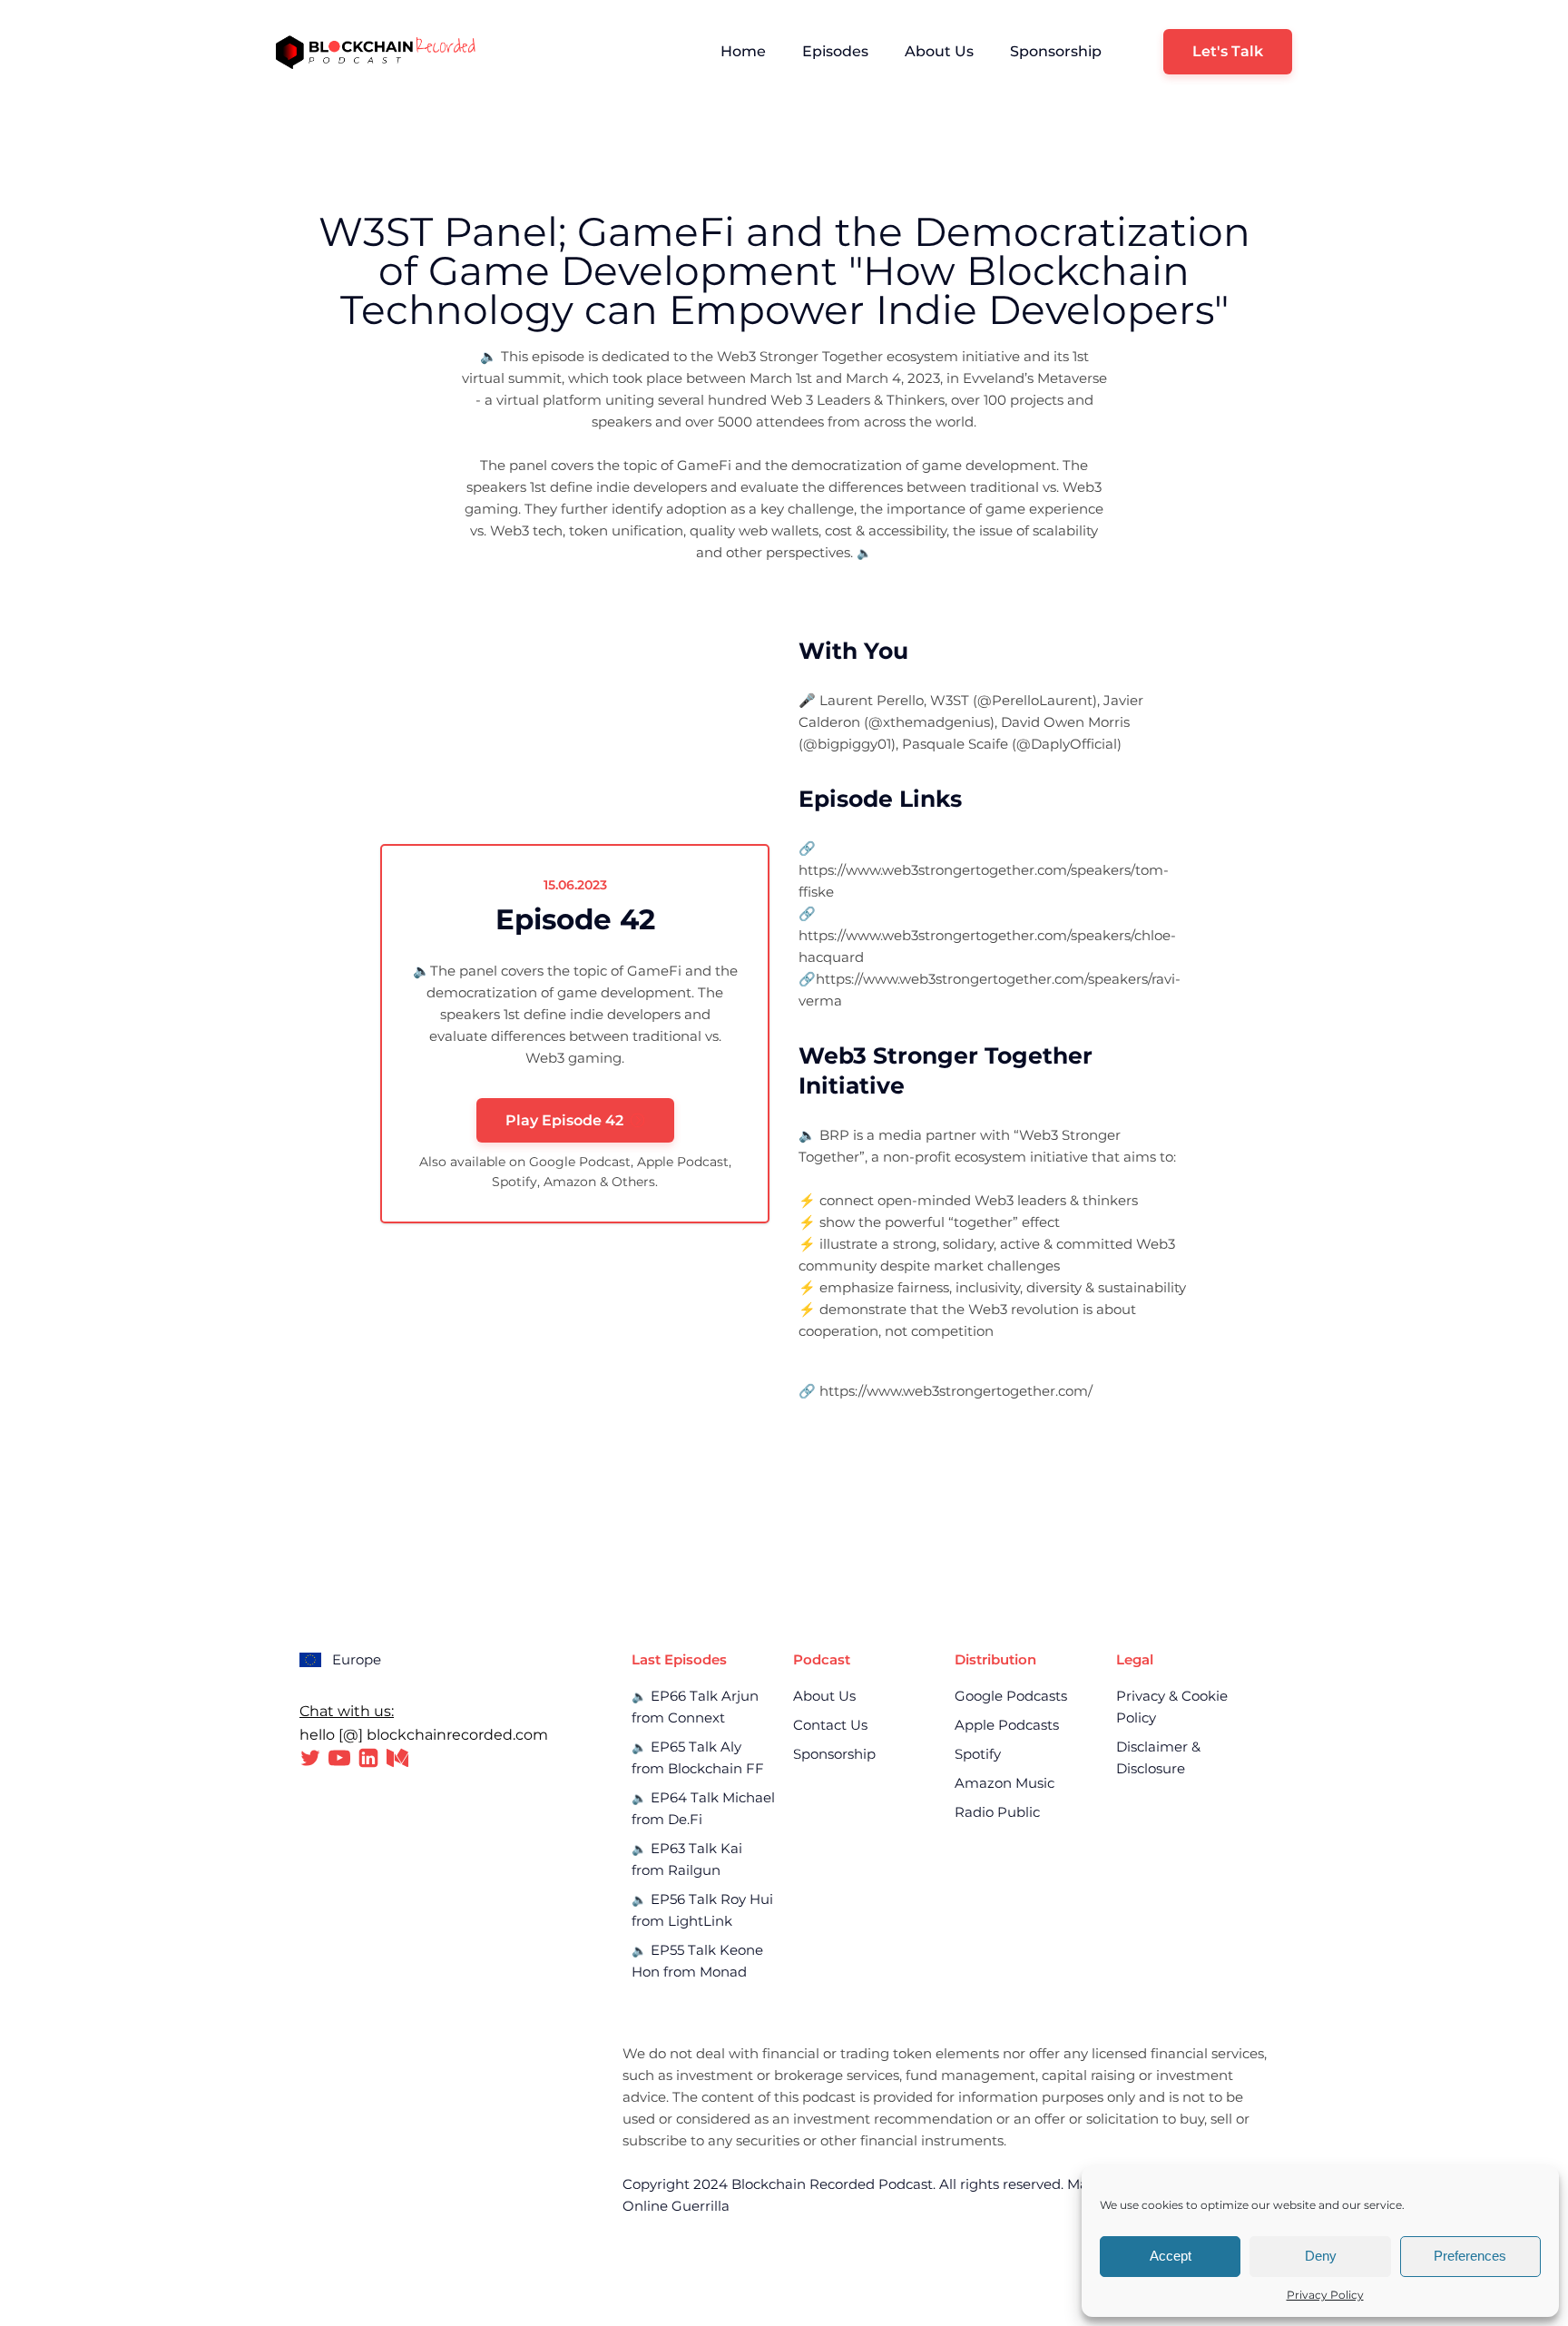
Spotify (978, 1754)
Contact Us (830, 1725)
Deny (1321, 2256)
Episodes (835, 51)
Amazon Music (1004, 1783)
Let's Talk (1228, 51)
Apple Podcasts (1007, 1725)
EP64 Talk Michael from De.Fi (703, 1808)
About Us (939, 51)
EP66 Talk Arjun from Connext (695, 1707)
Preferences (1470, 2256)
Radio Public (997, 1812)
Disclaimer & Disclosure (1158, 1757)
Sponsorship (1056, 51)
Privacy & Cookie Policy (1172, 1707)
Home (743, 51)
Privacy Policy (1325, 2295)
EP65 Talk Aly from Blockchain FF (698, 1757)
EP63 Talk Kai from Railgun (687, 1859)
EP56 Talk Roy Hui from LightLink (702, 1910)
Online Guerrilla (676, 2206)
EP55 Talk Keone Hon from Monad (697, 1961)
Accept (1171, 2256)
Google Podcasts (1011, 1696)
